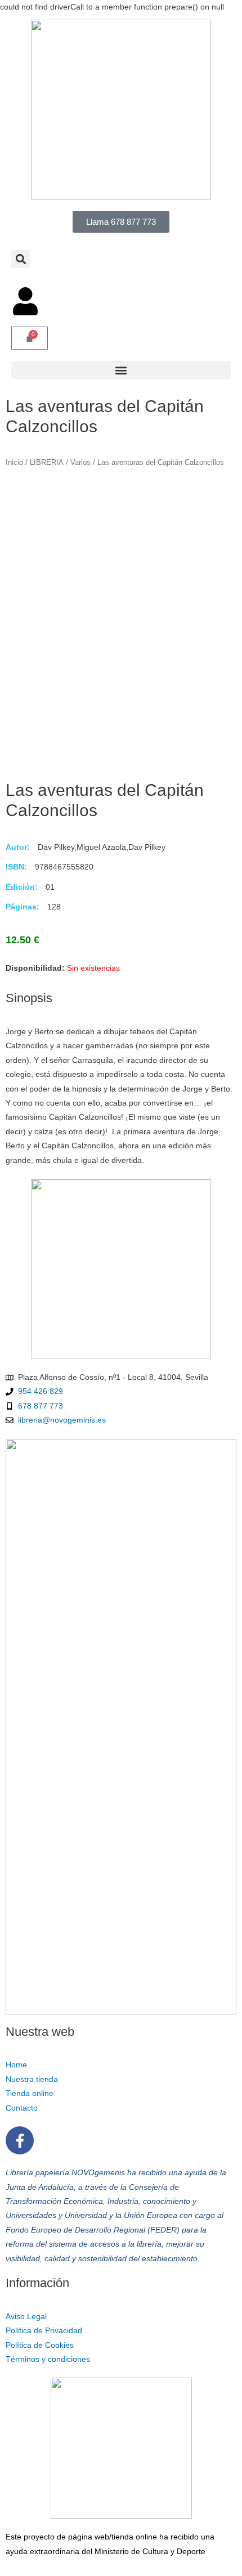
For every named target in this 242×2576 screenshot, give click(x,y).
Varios (80, 463)
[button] (21, 259)
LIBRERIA (47, 463)
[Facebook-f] (20, 2140)
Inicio (14, 463)
